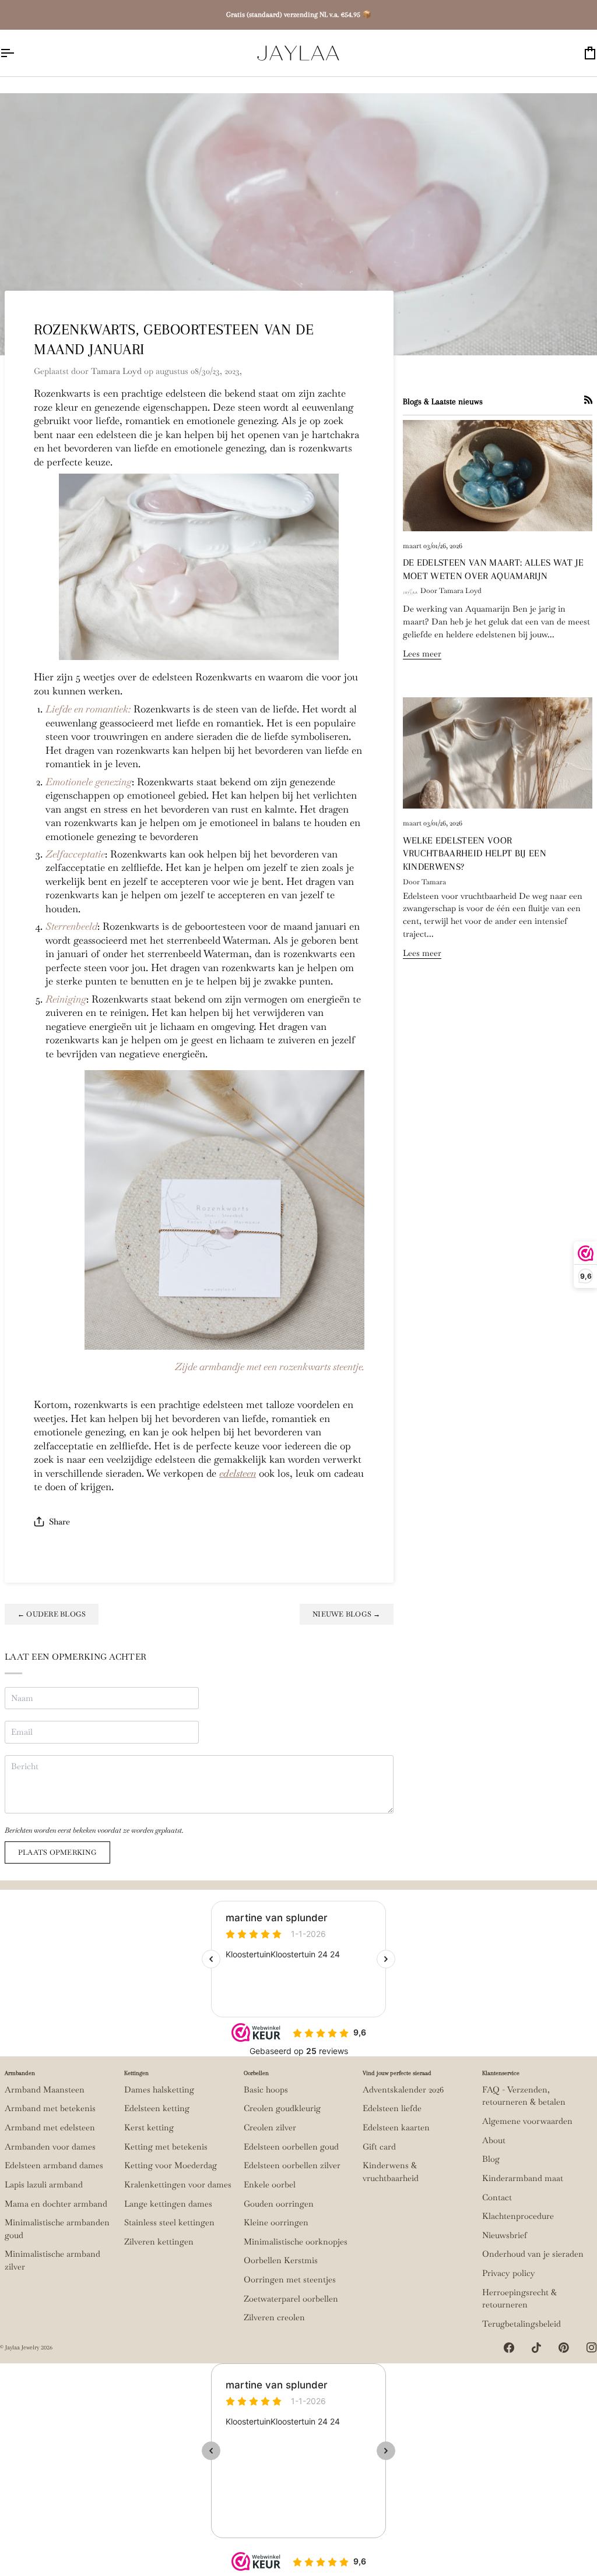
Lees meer (422, 654)
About (494, 2140)
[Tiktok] (536, 2348)
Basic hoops (266, 2090)
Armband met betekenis (50, 2108)
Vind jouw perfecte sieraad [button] (397, 2073)
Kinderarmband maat (523, 2178)
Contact (497, 2197)
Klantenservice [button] (501, 2073)
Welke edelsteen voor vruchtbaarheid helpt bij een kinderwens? (475, 854)
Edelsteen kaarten (396, 2127)
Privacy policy (509, 2273)
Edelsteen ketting (157, 2108)
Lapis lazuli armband (44, 2185)
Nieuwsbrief (505, 2235)
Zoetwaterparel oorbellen (291, 2299)
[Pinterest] (564, 2348)
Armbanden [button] (20, 2073)
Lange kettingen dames (168, 2204)
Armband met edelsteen (50, 2127)
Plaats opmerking (57, 1852)
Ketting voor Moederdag (171, 2165)
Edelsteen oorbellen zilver (292, 2165)
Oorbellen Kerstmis (281, 2260)
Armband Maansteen (45, 2090)
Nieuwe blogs (346, 1614)
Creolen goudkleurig (282, 2108)
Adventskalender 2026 (403, 2090)
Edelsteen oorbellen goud (291, 2147)
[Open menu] (17, 53)
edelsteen (238, 1473)
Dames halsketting (159, 2090)
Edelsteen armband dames (54, 2165)
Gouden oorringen (279, 2204)
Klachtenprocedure (518, 2216)
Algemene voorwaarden (527, 2121)
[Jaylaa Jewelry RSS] (588, 400)
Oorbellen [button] (256, 2073)
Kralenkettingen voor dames (178, 2185)
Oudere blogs (52, 1614)
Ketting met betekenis (166, 2147)
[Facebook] (509, 2348)
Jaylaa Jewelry (22, 2347)
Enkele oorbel (270, 2185)
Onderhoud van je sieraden (533, 2254)
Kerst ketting (149, 2127)
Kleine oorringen (276, 2222)
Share (59, 1522)
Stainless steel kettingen (169, 2222)
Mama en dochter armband (56, 2204)
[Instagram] (592, 2348)
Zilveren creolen (274, 2317)
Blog (491, 2159)
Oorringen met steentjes (290, 2279)
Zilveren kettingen (159, 2242)
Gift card (379, 2147)
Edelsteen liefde (392, 2108)
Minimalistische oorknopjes (296, 2242)
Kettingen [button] (136, 2073)
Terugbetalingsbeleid (522, 2324)
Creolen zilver (270, 2127)
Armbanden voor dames (50, 2147)
